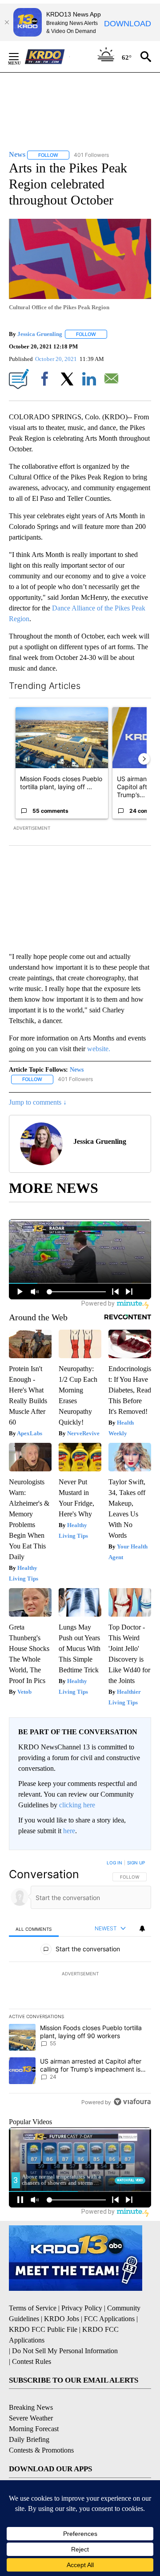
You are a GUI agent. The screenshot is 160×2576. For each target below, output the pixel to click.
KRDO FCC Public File (43, 2329)
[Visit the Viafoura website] (132, 2102)
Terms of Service (33, 2308)
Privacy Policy (82, 2308)
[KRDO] (47, 57)
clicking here (77, 1805)
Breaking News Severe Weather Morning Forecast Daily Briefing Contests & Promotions (41, 2429)
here (69, 1831)
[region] (80, 1984)
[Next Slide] (144, 759)
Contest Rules (32, 2361)
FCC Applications (109, 2319)
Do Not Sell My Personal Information (65, 2351)
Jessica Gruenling (40, 334)
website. (99, 1049)
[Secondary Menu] (20, 57)
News (77, 1070)
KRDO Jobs (62, 2319)
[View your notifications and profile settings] (142, 1929)
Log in (114, 1863)
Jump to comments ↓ (38, 1102)
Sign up (136, 1863)
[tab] (34, 1929)
